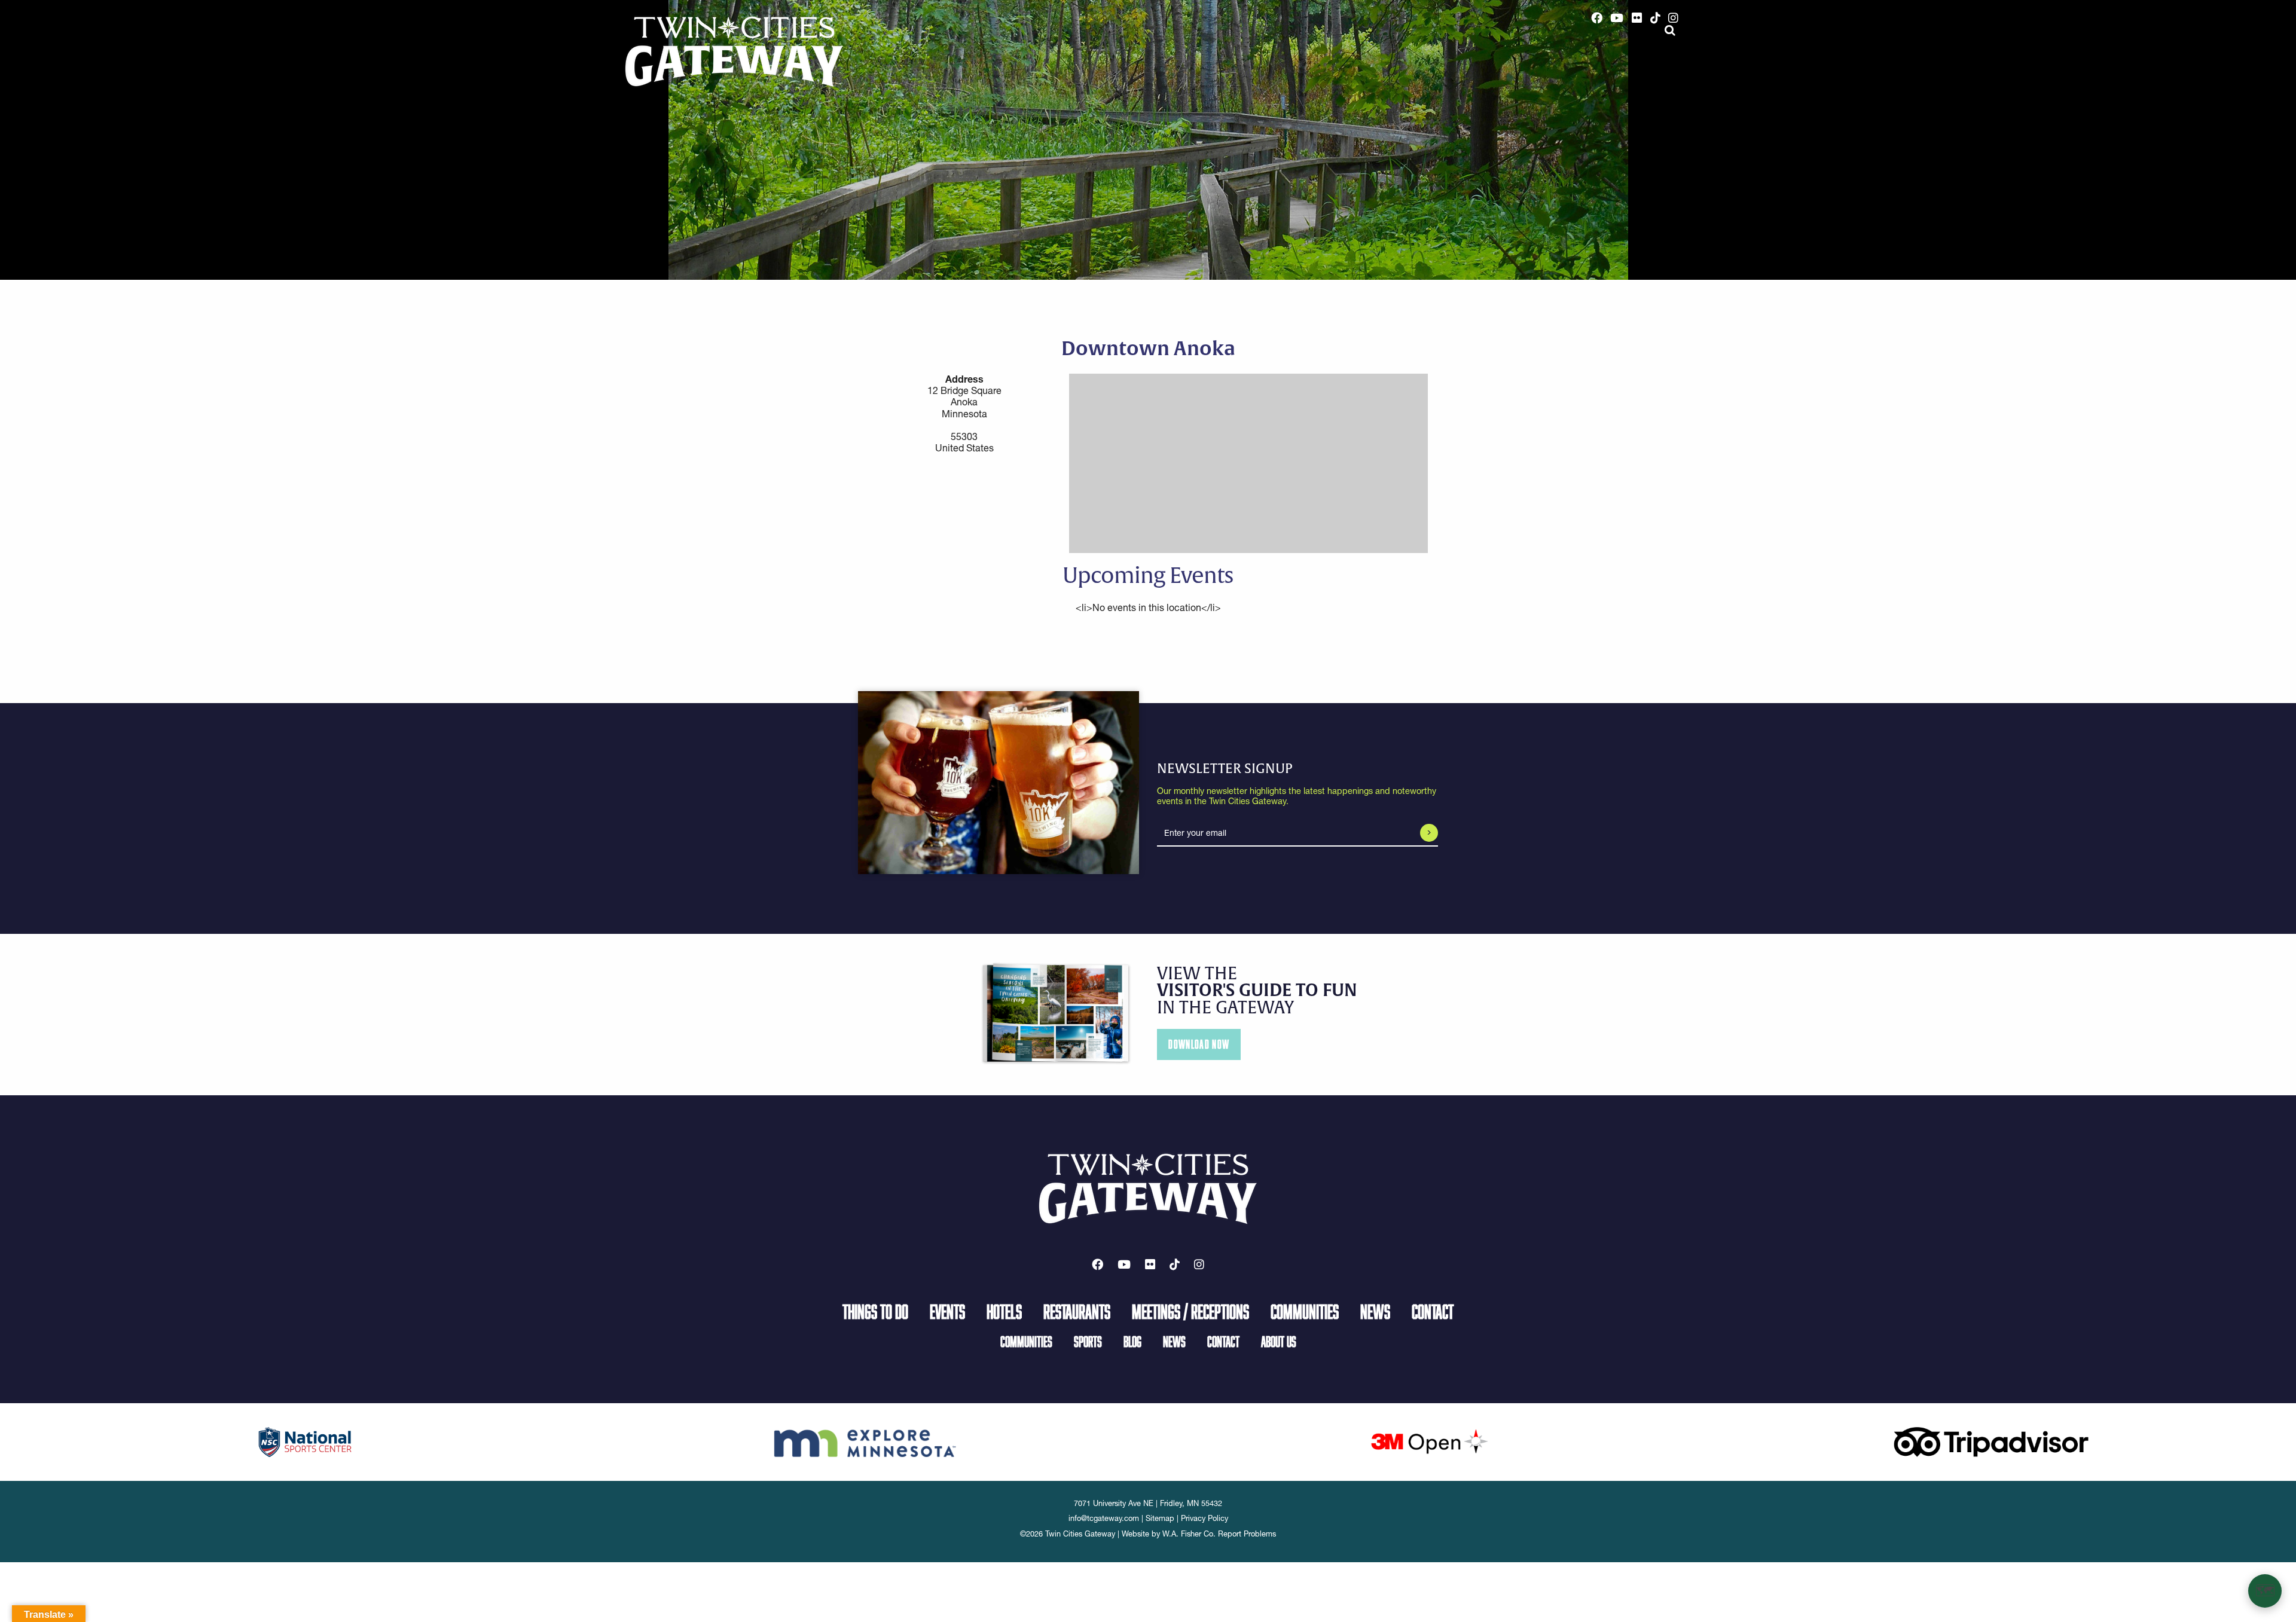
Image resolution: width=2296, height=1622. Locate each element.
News (1375, 1311)
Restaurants (1077, 1311)
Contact (1433, 1311)
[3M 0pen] (1429, 1441)
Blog (1132, 1341)
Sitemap (1160, 1518)
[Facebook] (1597, 18)
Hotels (1004, 1311)
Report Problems (1247, 1534)
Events (947, 1311)
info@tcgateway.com (1104, 1518)
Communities (1305, 1311)
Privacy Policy (1205, 1518)
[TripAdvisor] (1991, 1441)
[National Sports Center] (305, 1441)
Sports (1088, 1341)
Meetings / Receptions (1190, 1311)
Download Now (1199, 1044)
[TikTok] (1655, 18)
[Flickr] (1637, 18)
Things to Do (875, 1311)
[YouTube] (1617, 18)
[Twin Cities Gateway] (734, 51)
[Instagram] (1673, 18)
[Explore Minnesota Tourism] (867, 1441)
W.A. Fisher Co (1188, 1534)
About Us (1279, 1341)
